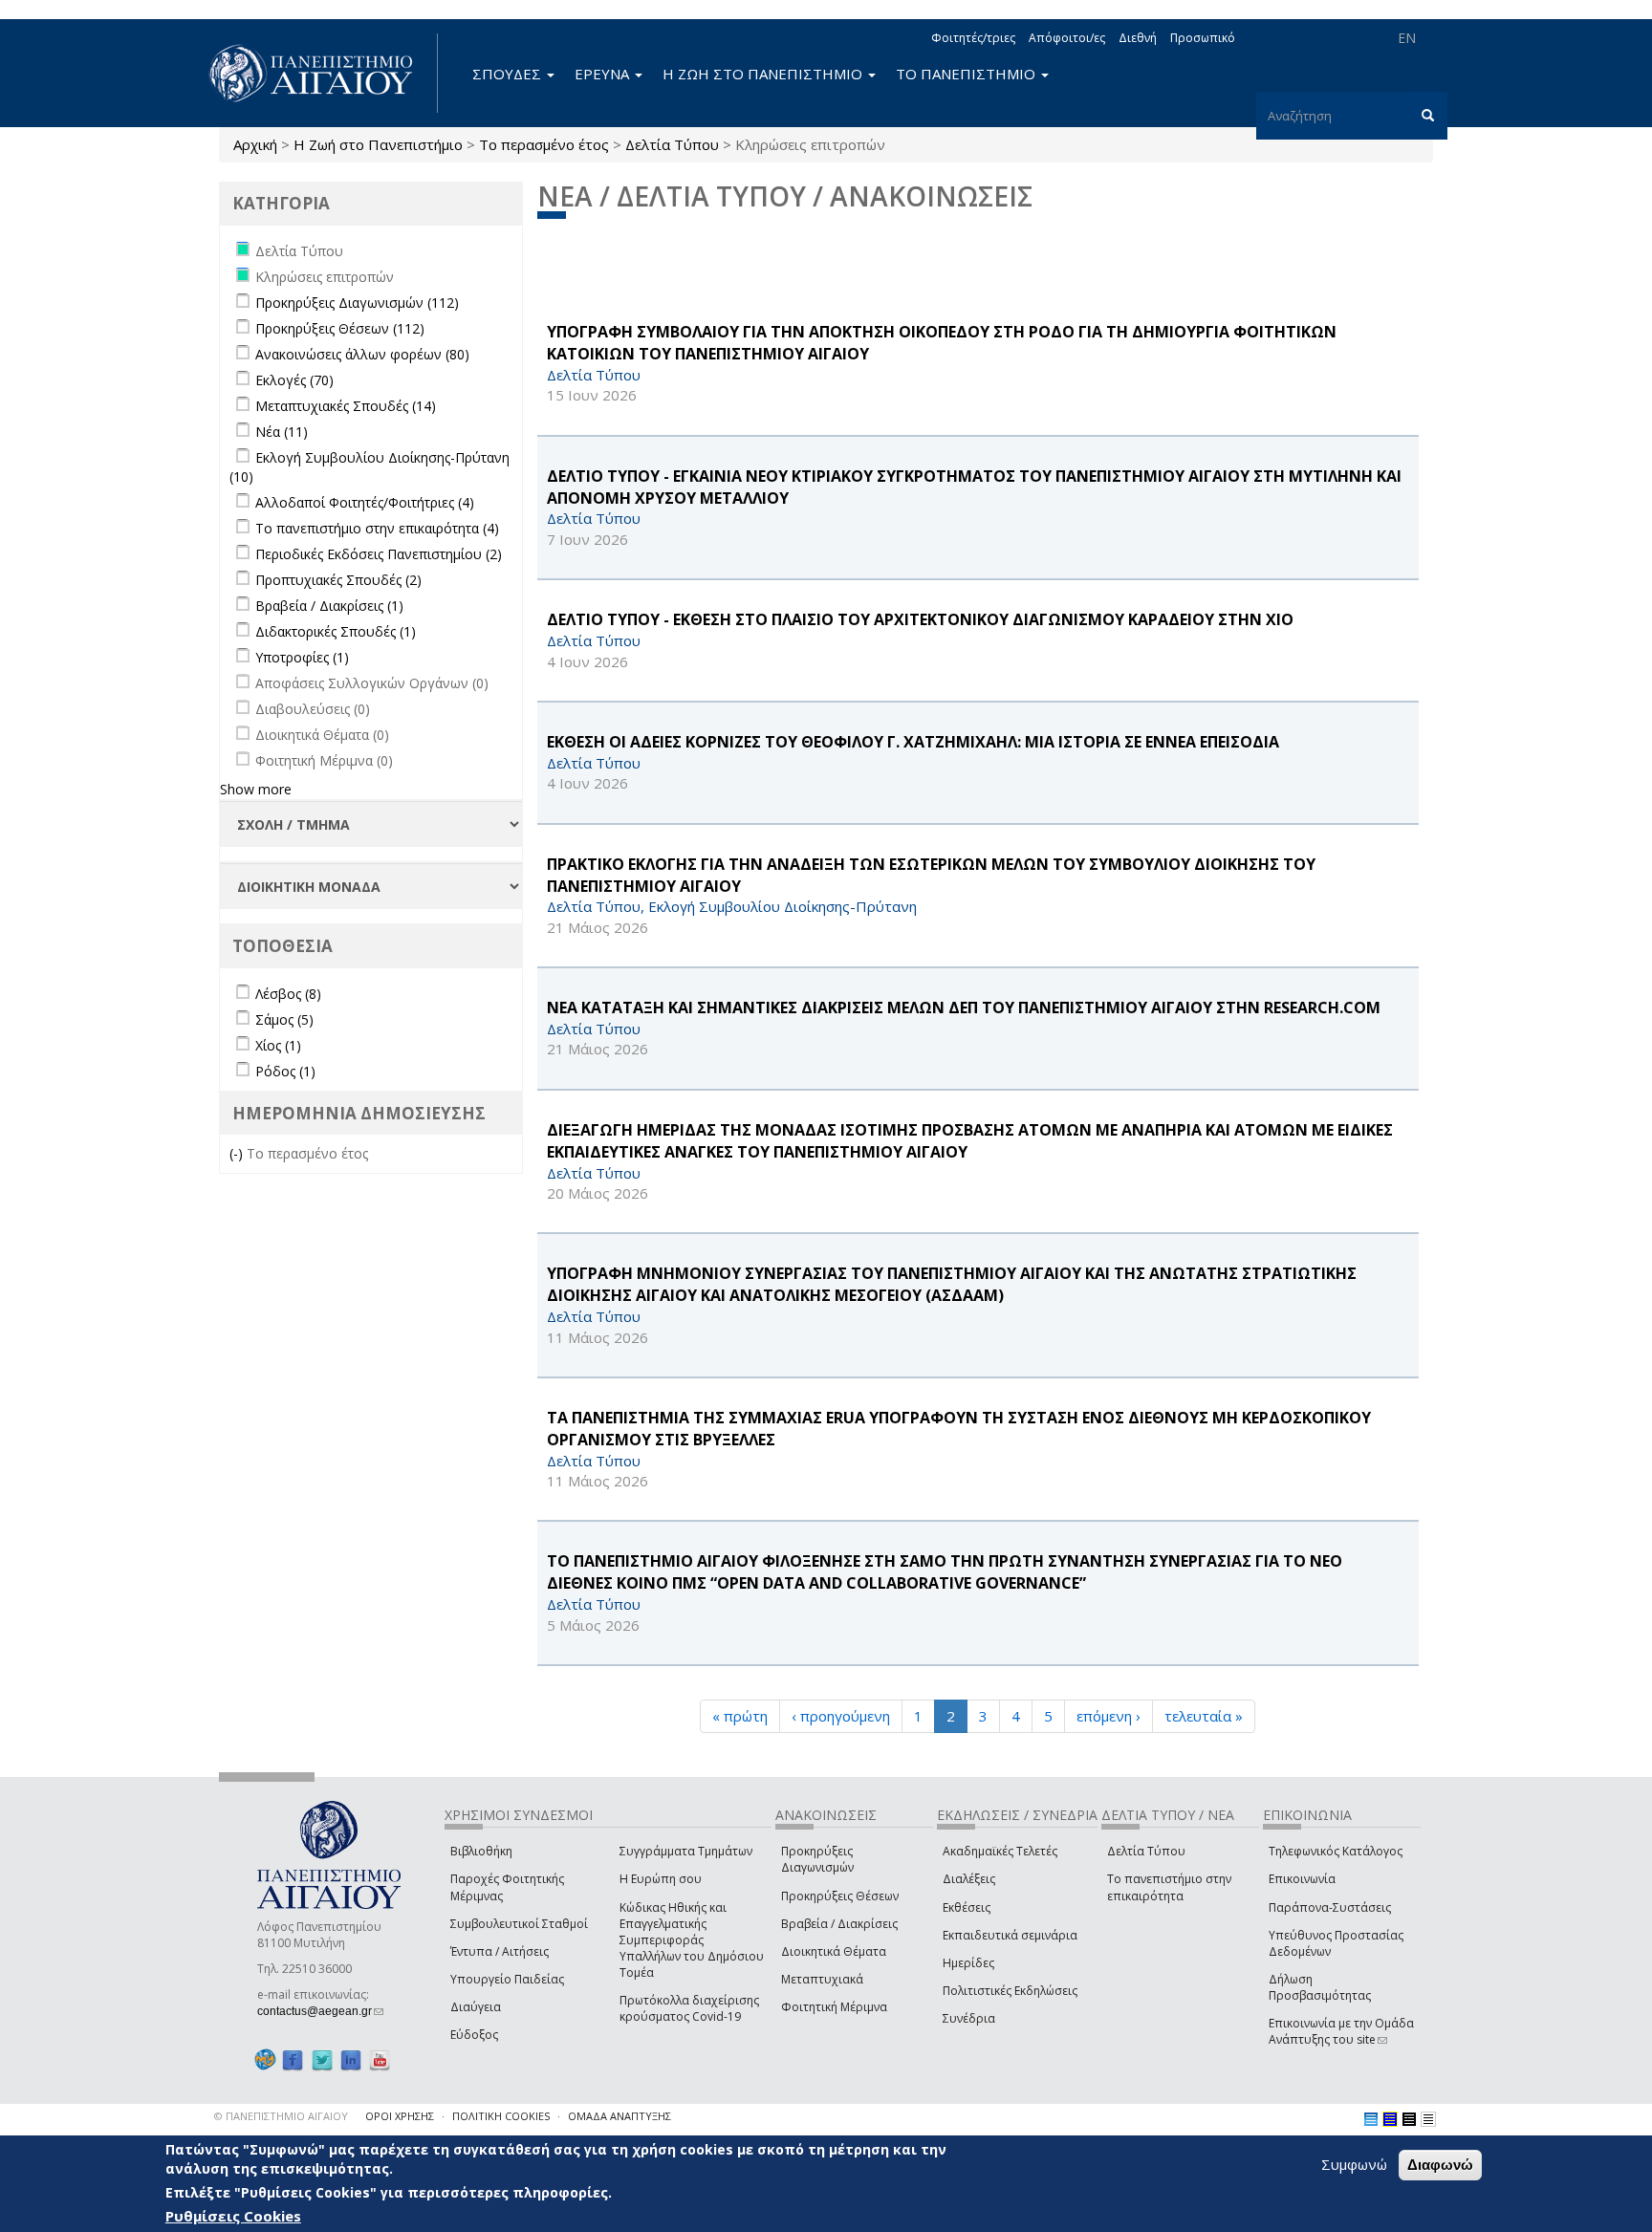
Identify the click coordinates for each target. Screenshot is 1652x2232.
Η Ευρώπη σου (661, 1879)
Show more (256, 789)
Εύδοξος (474, 2035)
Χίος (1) (278, 1045)
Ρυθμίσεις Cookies (233, 2216)
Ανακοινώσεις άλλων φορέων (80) (362, 354)
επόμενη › (1109, 1716)
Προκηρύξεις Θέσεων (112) (340, 328)
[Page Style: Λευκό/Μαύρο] (1409, 2119)
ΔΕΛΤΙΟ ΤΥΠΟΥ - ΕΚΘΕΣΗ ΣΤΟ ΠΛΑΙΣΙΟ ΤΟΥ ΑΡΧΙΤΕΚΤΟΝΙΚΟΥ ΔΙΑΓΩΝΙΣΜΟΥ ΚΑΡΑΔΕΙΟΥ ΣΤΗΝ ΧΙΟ (920, 619)
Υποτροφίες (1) (302, 657)
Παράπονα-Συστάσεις (1330, 1907)
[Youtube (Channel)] (380, 2059)
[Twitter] (322, 2059)
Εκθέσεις (967, 1907)
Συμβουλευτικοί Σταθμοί (519, 1924)
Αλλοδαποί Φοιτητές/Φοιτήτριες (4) (365, 502)
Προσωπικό (1203, 38)
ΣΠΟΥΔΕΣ (509, 74)
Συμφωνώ (1354, 2164)
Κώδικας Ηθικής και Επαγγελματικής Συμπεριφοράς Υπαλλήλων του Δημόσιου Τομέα (692, 1940)
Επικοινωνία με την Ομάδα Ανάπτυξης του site (1341, 2031)
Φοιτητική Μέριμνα (834, 2007)
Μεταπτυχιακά (822, 1979)
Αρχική (255, 144)
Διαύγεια (476, 2007)
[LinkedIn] (351, 2059)
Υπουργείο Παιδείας (507, 1979)
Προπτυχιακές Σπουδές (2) (338, 580)
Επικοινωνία (1302, 1879)
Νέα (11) (282, 432)
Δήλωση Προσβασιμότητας (1320, 1987)
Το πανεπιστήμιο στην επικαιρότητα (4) (377, 528)
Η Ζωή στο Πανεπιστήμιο (378, 144)
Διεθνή (1138, 38)
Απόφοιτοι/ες (1067, 38)
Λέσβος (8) (288, 994)
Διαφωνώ (1440, 2165)
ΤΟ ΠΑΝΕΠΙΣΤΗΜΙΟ (967, 74)
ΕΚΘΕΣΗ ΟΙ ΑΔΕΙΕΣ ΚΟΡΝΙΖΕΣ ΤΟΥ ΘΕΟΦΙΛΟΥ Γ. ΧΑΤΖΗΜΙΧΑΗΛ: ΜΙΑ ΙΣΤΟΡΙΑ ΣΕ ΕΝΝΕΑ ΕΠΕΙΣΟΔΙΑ (913, 742)
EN (1407, 38)
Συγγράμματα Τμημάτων (686, 1851)
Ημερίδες (968, 1963)
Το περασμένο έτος (544, 144)
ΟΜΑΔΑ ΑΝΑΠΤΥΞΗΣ (619, 2116)
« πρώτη (740, 1716)
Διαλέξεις (969, 1879)
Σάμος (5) (284, 1019)
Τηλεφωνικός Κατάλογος (1336, 1851)
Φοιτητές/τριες (973, 38)
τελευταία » (1204, 1716)
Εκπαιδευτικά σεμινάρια (1010, 1935)
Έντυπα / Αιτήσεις (500, 1951)
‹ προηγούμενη (841, 1716)
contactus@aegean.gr (320, 2011)
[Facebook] (293, 2059)
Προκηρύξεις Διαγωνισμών (817, 1859)
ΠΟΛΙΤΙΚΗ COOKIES (501, 2116)
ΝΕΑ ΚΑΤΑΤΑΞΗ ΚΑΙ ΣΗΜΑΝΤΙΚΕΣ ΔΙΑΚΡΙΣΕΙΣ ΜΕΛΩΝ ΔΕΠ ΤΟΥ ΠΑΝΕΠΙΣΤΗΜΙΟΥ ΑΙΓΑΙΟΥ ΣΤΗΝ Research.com (964, 1008)
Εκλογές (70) (294, 380)
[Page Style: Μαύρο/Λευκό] (1428, 2119)
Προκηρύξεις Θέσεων (840, 1896)
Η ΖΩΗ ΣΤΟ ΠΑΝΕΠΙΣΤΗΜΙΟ (764, 74)
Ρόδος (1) (285, 1071)
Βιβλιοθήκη (481, 1851)
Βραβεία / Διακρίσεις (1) (329, 606)
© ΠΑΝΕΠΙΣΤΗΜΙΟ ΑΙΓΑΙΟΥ (281, 2116)
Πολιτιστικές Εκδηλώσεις (1010, 1991)
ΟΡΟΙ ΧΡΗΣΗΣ (400, 2116)
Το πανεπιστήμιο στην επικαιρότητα (1169, 1887)
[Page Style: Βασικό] (1371, 2119)
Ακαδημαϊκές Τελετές (1000, 1851)
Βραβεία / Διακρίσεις (839, 1924)
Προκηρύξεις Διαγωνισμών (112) (357, 303)
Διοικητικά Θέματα (834, 1951)
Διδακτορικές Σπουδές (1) (336, 631)
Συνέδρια (969, 2018)
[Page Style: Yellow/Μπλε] (1390, 2119)
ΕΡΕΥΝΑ (604, 74)
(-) (238, 1153)
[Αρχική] (321, 73)
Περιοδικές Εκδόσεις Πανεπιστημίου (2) (379, 554)
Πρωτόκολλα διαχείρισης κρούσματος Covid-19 (689, 2008)
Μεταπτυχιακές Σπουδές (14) (346, 406)
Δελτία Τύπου (672, 144)
